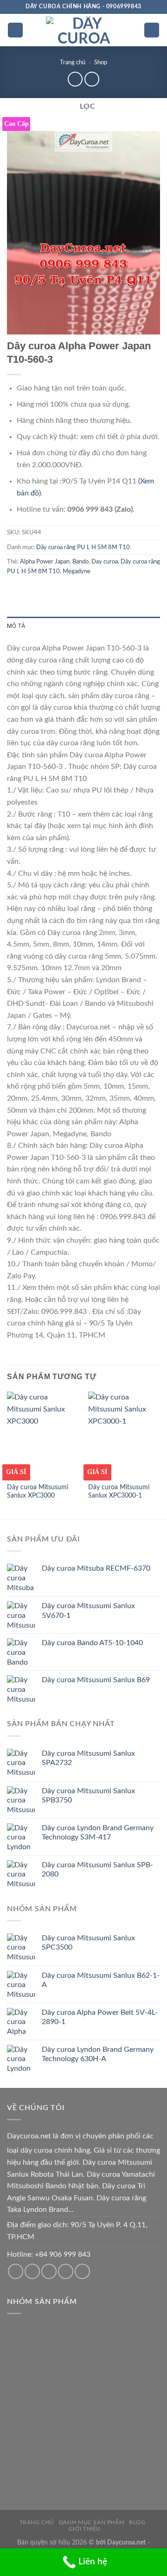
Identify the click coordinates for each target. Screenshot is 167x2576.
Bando (80, 562)
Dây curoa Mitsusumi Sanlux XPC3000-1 (119, 1492)
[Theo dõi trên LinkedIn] (82, 2271)
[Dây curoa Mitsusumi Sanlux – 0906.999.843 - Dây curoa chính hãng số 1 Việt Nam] (83, 30)
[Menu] (15, 30)
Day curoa (105, 562)
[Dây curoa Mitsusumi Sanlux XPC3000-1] (124, 1435)
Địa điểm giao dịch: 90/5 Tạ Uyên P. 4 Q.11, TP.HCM (77, 2231)
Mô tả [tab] (16, 626)
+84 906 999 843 (63, 2254)
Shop (101, 62)
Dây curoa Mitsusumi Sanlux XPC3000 (38, 1492)
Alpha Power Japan (45, 562)
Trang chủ (73, 62)
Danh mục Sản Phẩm (92, 2522)
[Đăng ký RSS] (66, 2271)
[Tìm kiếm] (152, 30)
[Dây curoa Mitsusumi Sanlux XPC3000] (43, 1435)
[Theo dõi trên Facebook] (16, 2271)
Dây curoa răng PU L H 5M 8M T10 (83, 547)
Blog (137, 2522)
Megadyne (77, 571)
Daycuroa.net (29, 2136)
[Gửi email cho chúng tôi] (32, 2271)
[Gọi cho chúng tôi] (49, 2271)
